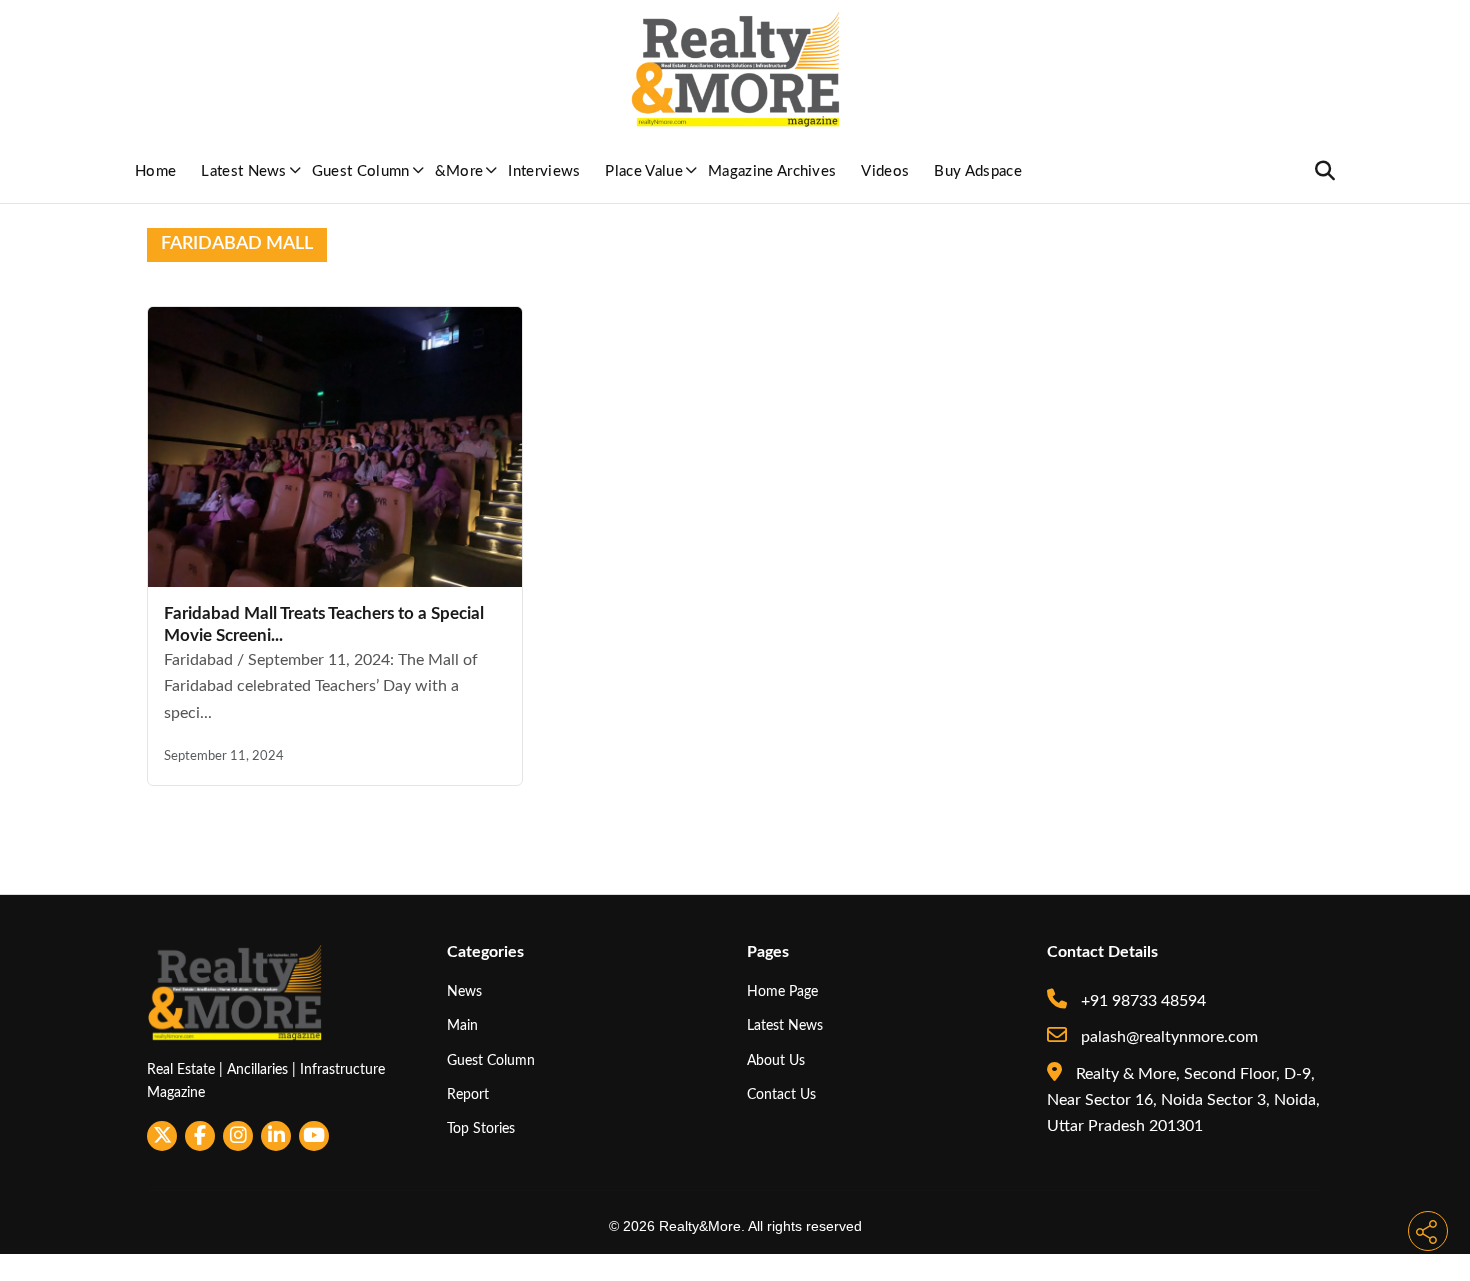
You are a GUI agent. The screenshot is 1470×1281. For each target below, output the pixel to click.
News (464, 991)
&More (459, 171)
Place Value (644, 171)
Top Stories (481, 1128)
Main (462, 1025)
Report (468, 1094)
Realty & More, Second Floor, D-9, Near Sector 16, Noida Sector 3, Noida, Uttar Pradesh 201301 (1183, 1100)
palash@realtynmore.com (1167, 1037)
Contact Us (781, 1094)
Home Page (782, 991)
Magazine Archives (772, 171)
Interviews (544, 171)
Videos (885, 171)
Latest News (244, 171)
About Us (776, 1060)
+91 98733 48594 (1141, 1001)
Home (155, 171)
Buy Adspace (978, 171)
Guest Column (361, 171)
